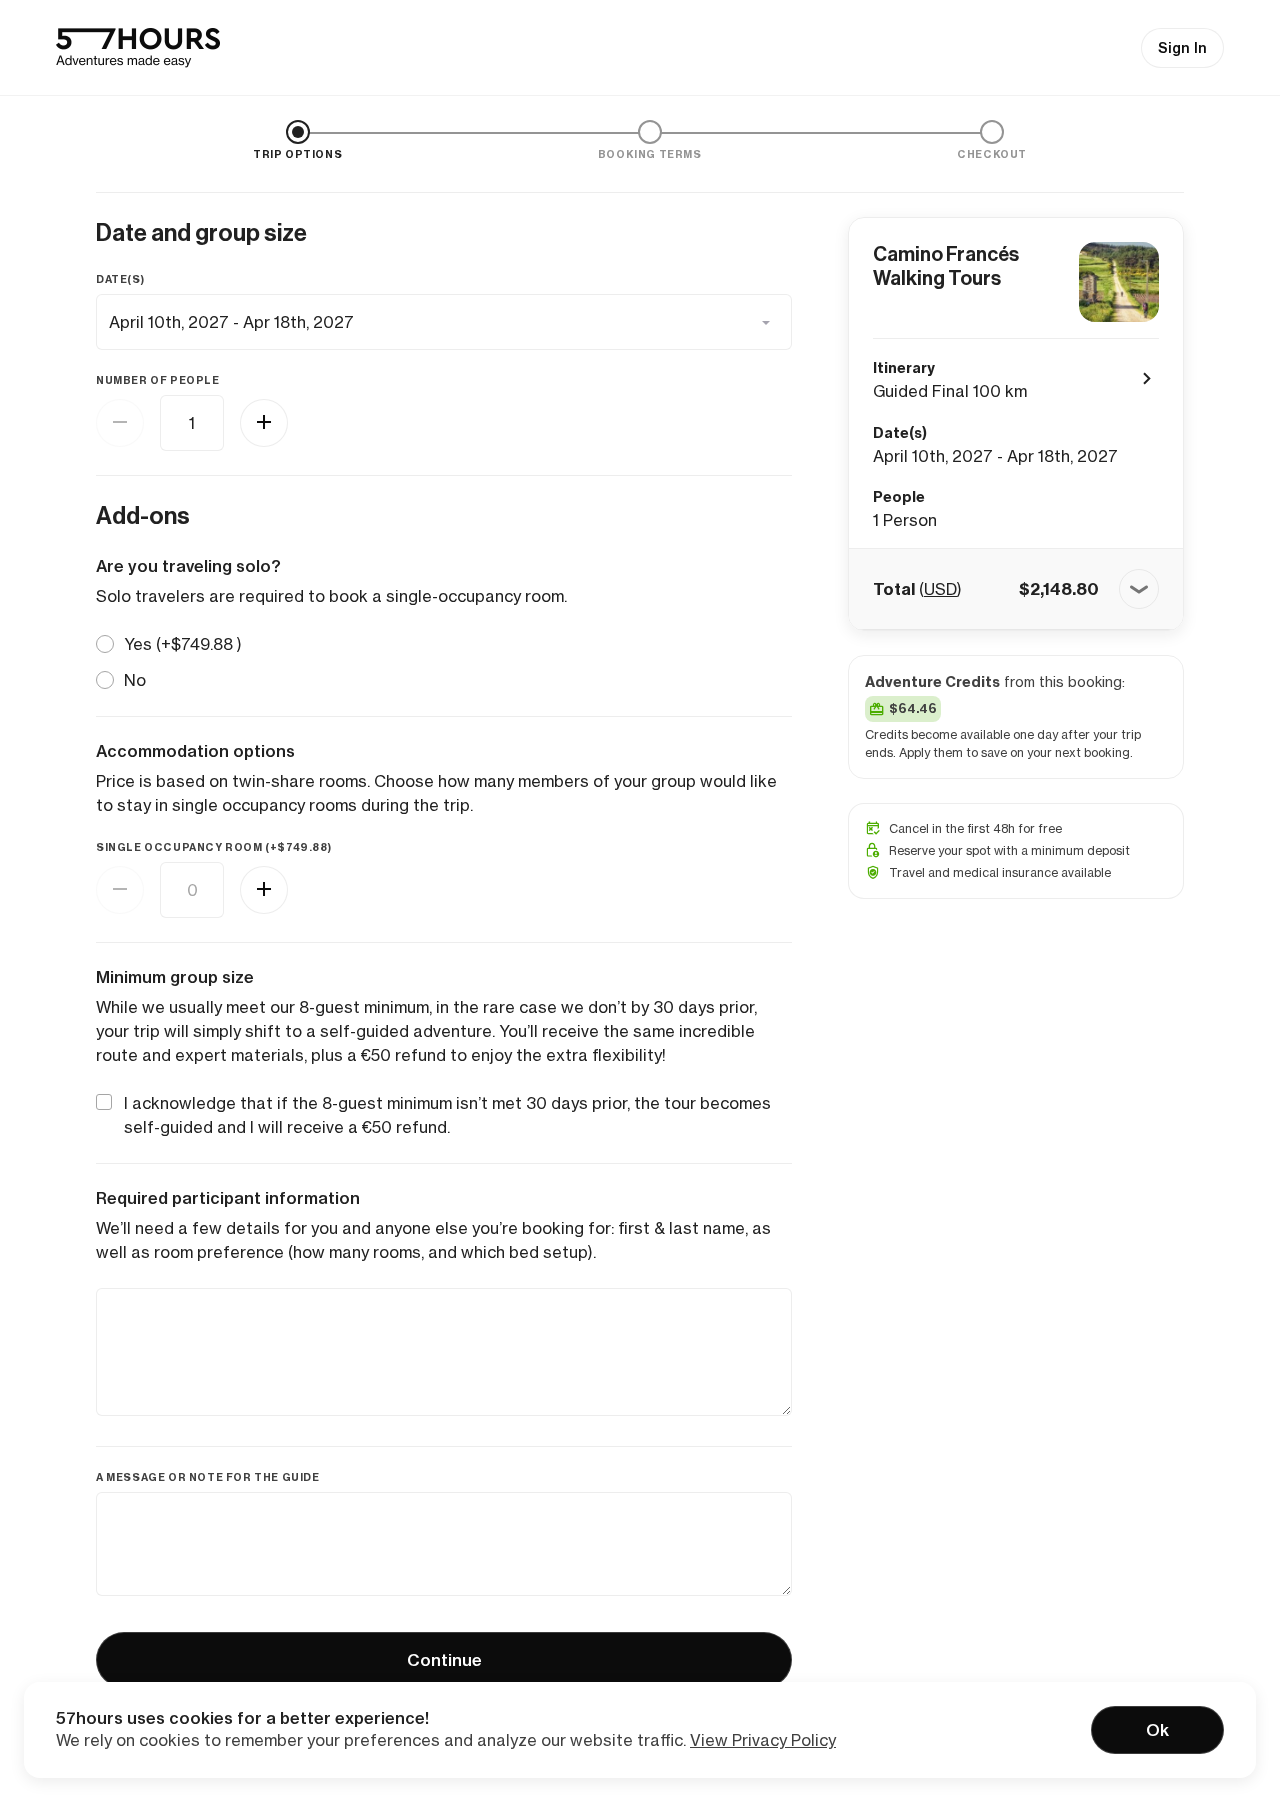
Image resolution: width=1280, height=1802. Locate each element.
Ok (1157, 1730)
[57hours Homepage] (138, 48)
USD (940, 589)
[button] (1016, 589)
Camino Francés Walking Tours (946, 266)
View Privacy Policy (763, 1740)
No (135, 680)
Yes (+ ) (183, 644)
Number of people (158, 380)
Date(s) (120, 279)
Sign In (1182, 48)
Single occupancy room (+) (213, 847)
